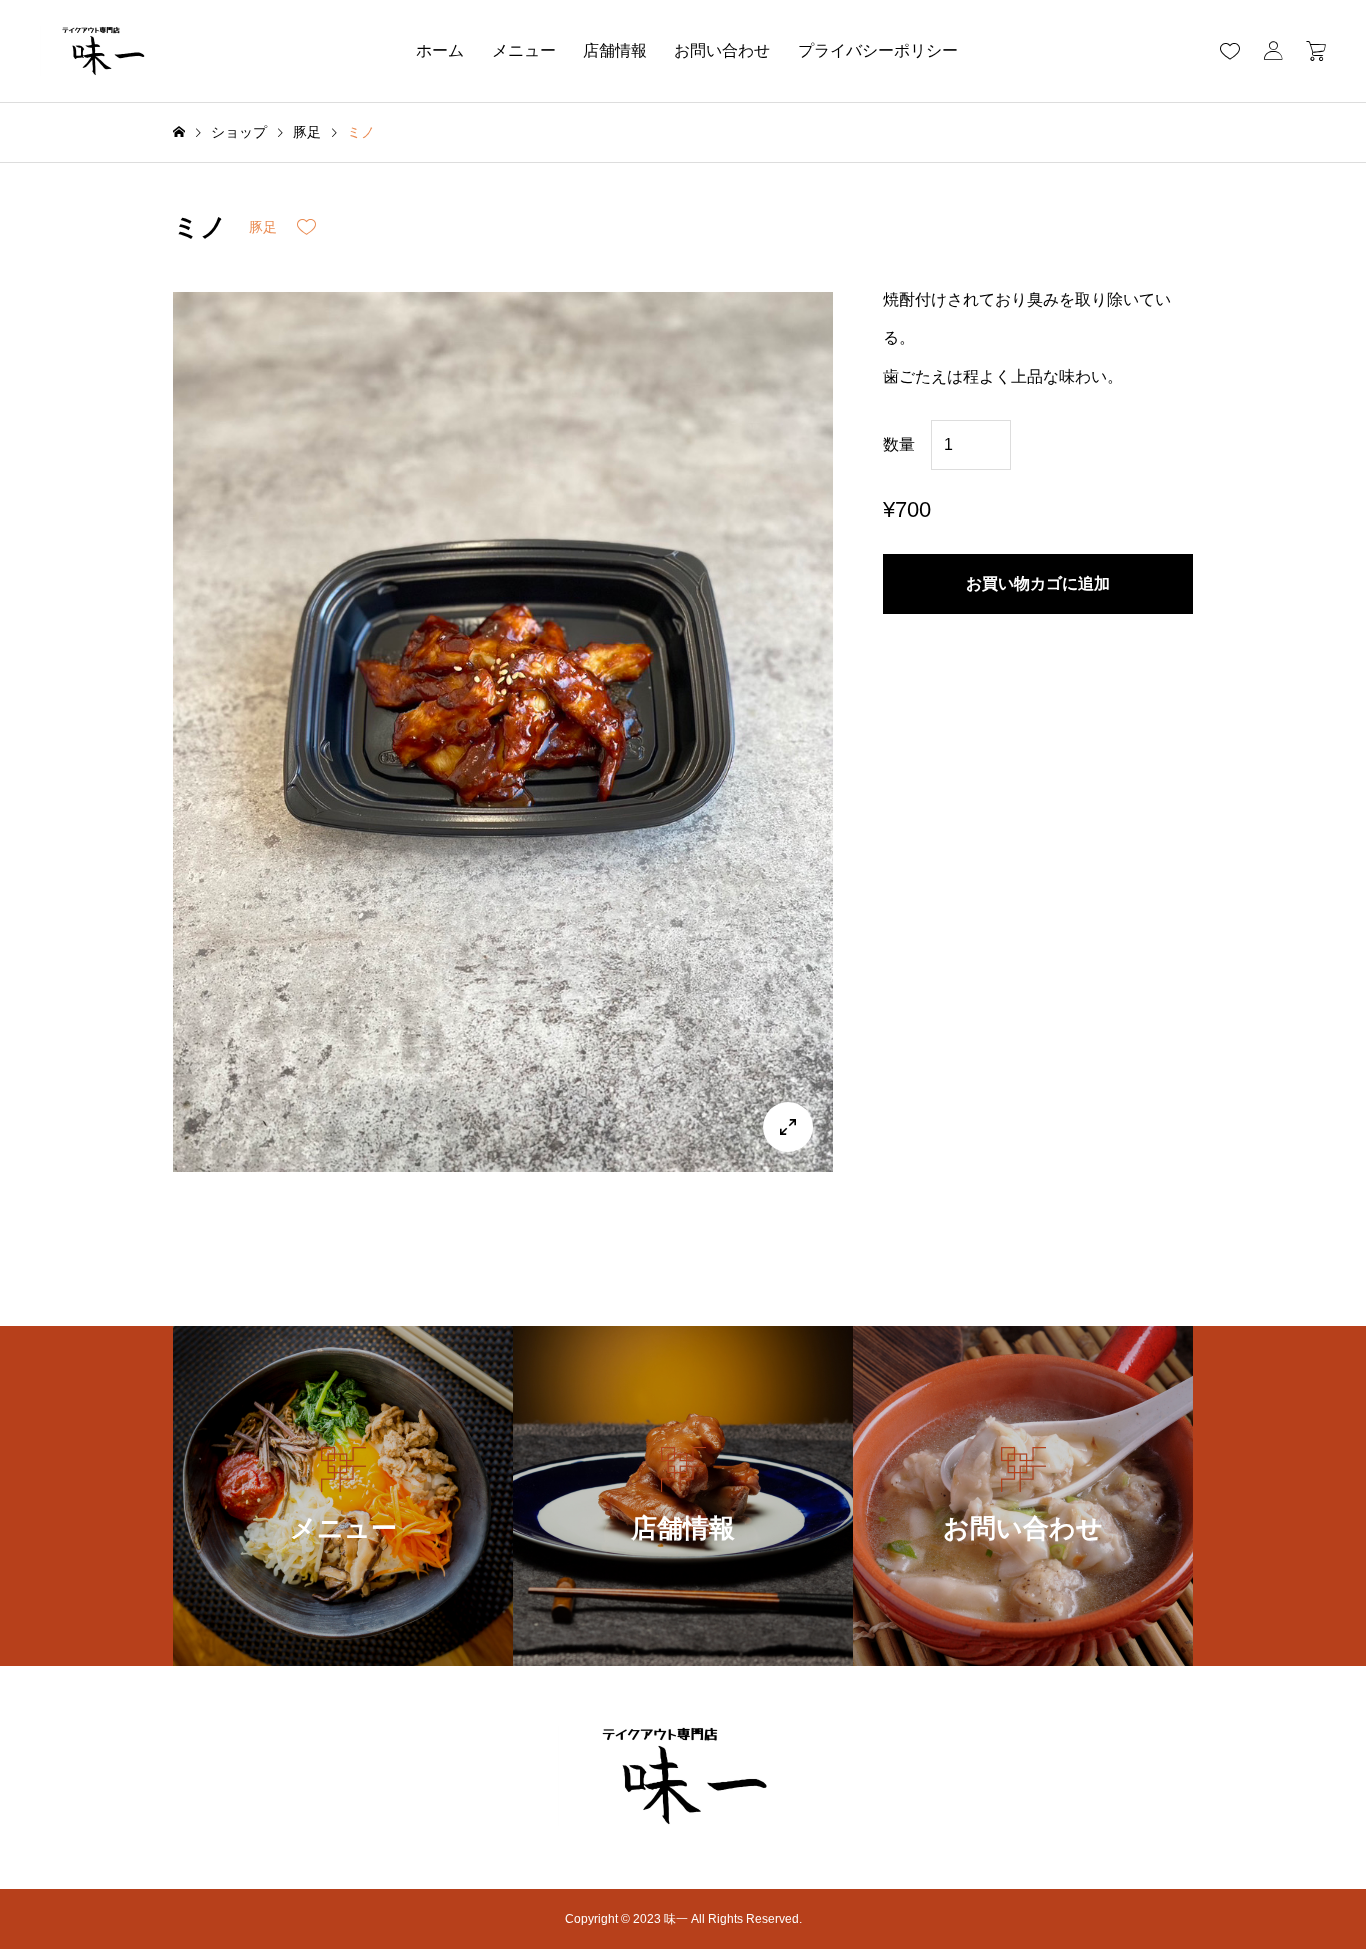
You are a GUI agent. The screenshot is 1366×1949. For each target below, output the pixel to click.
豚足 (263, 227)
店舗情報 (615, 50)
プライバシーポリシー (878, 50)
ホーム (440, 50)
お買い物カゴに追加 (1038, 583)
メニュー (524, 50)
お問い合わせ (722, 50)
